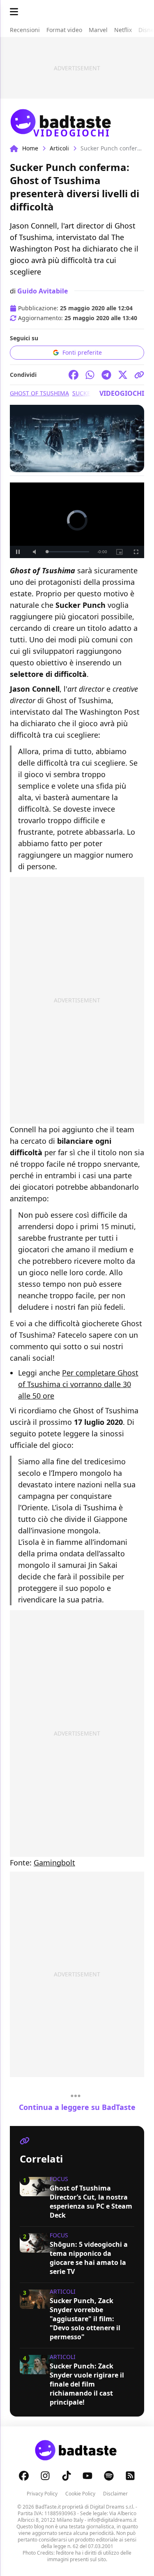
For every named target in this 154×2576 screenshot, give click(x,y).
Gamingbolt (54, 1863)
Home (30, 148)
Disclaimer (115, 2494)
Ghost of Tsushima (39, 393)
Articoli (59, 148)
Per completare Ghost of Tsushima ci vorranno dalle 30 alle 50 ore (78, 1384)
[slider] (68, 552)
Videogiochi (122, 393)
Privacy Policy (42, 2494)
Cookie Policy (80, 2494)
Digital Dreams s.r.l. (112, 2507)
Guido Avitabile (43, 291)
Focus (59, 2179)
